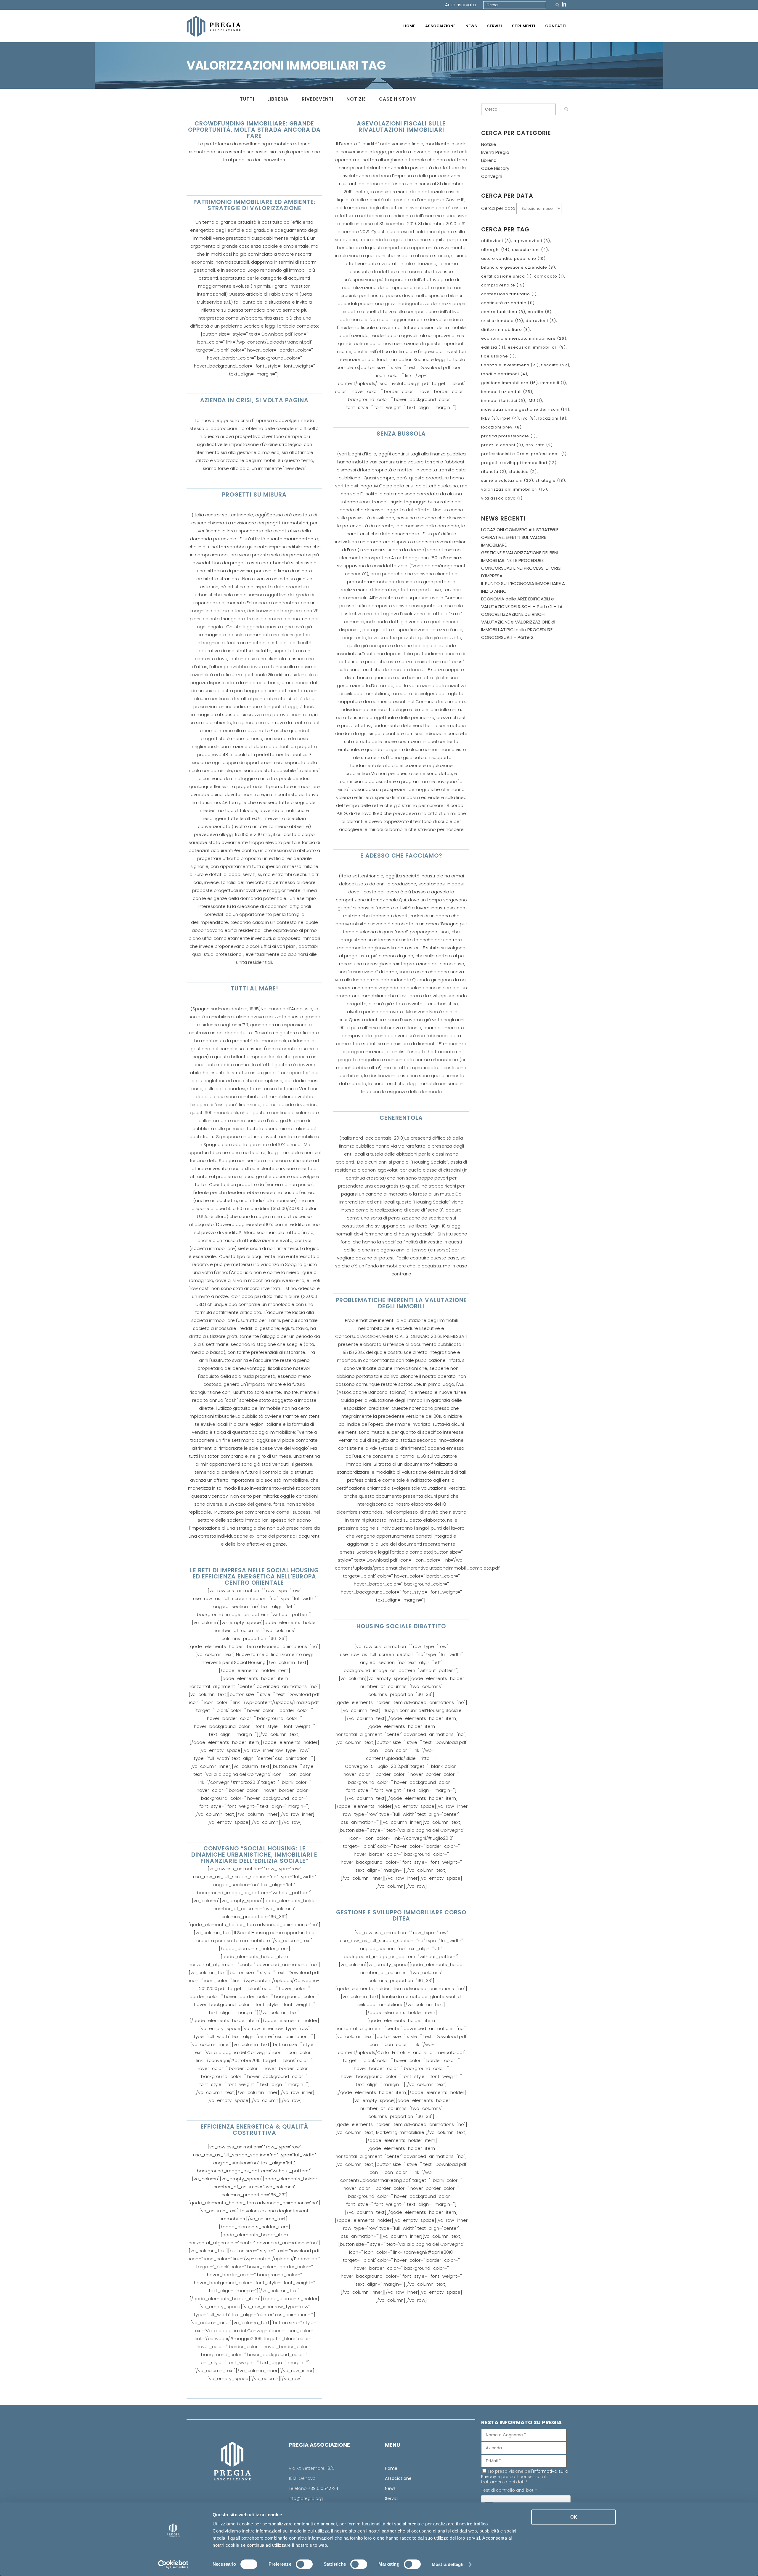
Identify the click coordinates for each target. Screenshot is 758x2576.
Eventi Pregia (495, 152)
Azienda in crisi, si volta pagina (254, 400)
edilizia (493, 347)
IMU (535, 401)
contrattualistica (503, 312)
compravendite (503, 285)
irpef (510, 418)
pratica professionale (509, 436)
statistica (523, 472)
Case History (495, 168)
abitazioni (496, 241)
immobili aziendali (507, 392)
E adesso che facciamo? (401, 856)
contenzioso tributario (509, 294)
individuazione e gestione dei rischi (525, 409)
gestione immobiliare (510, 383)
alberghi (495, 250)
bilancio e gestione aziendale (518, 267)
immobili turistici (503, 401)
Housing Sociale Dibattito (401, 1626)
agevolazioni (532, 241)
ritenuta (494, 472)
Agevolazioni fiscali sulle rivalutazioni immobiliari (401, 127)
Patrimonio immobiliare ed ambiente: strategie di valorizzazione (254, 205)
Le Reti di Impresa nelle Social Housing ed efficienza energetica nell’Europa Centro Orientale (254, 1577)
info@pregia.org (306, 2498)
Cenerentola (401, 1118)
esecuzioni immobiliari (537, 347)
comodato (549, 276)
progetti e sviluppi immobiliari (519, 463)
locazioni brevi (501, 427)
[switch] (304, 2564)
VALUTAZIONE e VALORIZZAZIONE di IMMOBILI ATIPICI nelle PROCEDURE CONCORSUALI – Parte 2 (518, 630)
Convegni (492, 176)
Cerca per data (498, 208)
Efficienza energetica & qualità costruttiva (254, 2130)
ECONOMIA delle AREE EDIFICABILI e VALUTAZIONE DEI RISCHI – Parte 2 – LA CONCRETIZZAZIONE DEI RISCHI (522, 606)
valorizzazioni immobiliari (514, 489)
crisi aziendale (502, 321)
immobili (553, 383)
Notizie (489, 144)
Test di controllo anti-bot (509, 2490)
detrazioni (541, 321)
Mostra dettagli (448, 2564)
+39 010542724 (323, 2488)
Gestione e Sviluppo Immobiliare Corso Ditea (401, 1916)
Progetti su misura (254, 495)
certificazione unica (506, 276)
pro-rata (539, 445)
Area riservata (460, 5)
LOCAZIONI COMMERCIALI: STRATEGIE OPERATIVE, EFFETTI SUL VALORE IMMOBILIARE (520, 537)
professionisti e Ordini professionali (524, 454)
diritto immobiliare (506, 330)
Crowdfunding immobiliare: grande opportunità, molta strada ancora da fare (254, 130)
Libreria (489, 160)
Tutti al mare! (254, 989)
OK (574, 2517)
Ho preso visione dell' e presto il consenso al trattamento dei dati (525, 2477)
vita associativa (502, 498)
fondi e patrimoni (504, 374)
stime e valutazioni (507, 480)
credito (540, 312)
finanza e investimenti (510, 365)
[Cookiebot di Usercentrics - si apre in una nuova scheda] (173, 2564)
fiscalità (555, 365)
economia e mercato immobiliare (524, 338)
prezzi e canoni (502, 445)
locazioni (552, 418)
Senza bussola (401, 434)
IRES (490, 418)
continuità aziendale (508, 303)
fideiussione (498, 356)
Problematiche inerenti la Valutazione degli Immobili (401, 1303)
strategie (550, 480)
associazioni (530, 250)
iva (529, 418)
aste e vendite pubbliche (513, 258)
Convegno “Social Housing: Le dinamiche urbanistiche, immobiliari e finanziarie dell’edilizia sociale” (254, 1855)
